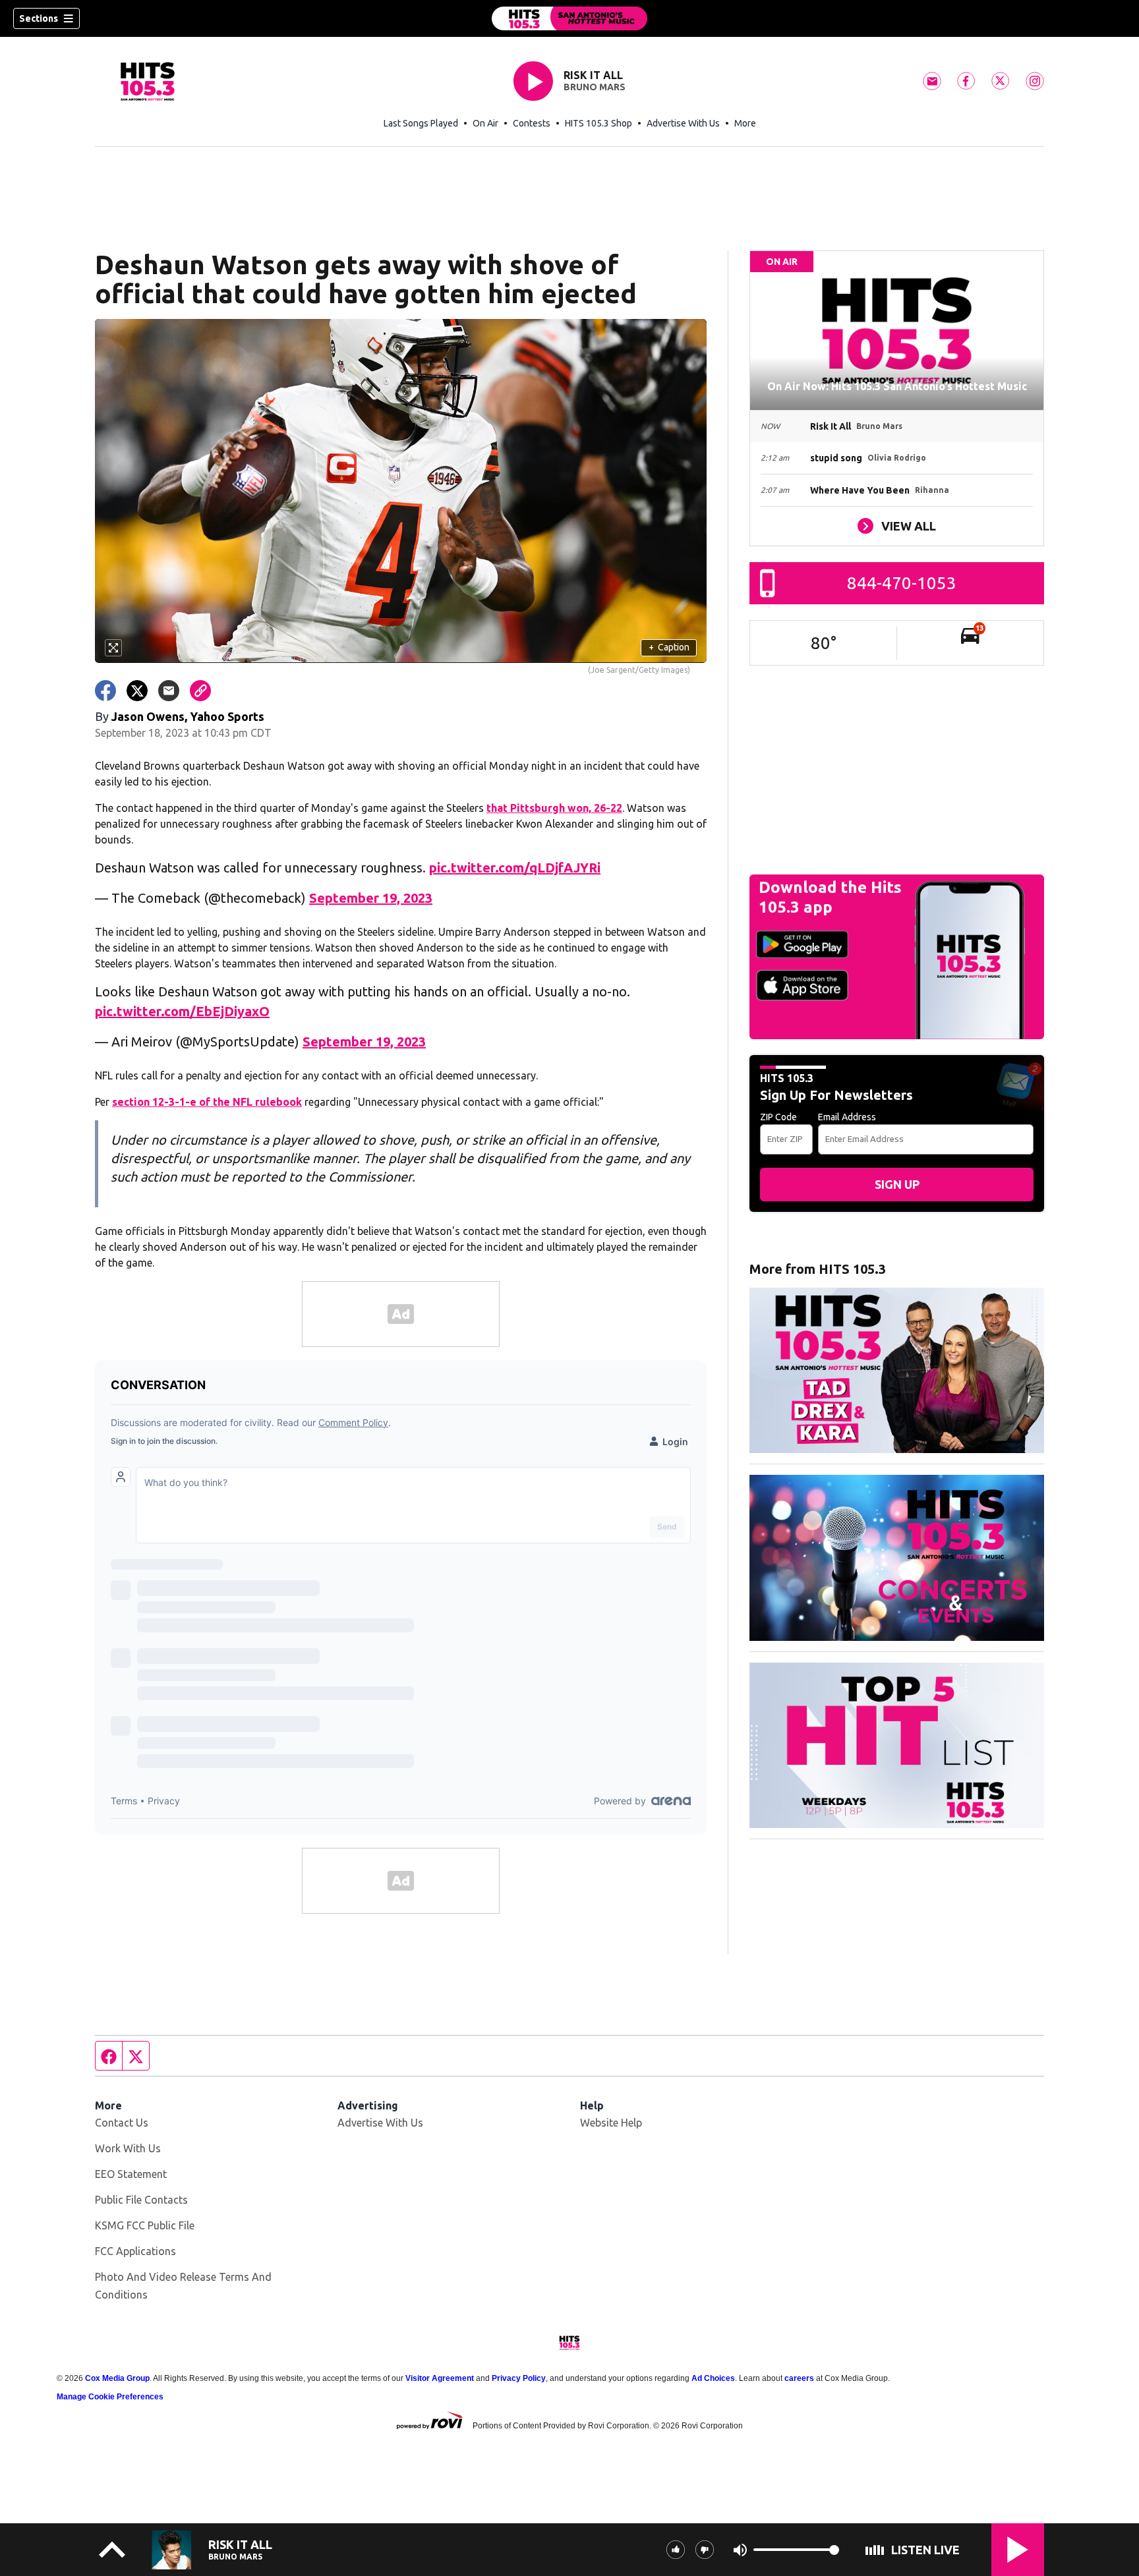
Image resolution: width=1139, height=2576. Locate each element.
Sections (39, 18)
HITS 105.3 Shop (599, 123)
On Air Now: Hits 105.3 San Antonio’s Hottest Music (897, 386)
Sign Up (897, 1184)
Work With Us (128, 2148)
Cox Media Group (117, 2378)
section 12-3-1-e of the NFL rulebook (207, 1102)
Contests (532, 123)
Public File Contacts (141, 2200)
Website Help (611, 2123)
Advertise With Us (683, 123)
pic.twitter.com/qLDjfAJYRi (515, 868)
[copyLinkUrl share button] (200, 691)
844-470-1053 (902, 583)
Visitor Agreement (440, 2378)
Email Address (847, 1117)
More (745, 123)
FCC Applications (135, 2251)
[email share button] (169, 691)
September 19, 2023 (371, 898)
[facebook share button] (105, 691)
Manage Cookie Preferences (110, 2397)
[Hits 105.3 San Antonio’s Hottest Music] (569, 18)
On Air (485, 123)
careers (799, 2378)
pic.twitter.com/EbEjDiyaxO (182, 1011)
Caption (669, 647)
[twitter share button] (137, 691)
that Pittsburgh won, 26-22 (554, 808)
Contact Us (122, 2123)
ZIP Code (778, 1117)
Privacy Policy (519, 2378)
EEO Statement (131, 2174)
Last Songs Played (421, 123)
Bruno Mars (595, 87)
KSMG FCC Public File (145, 2225)
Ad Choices (713, 2378)
